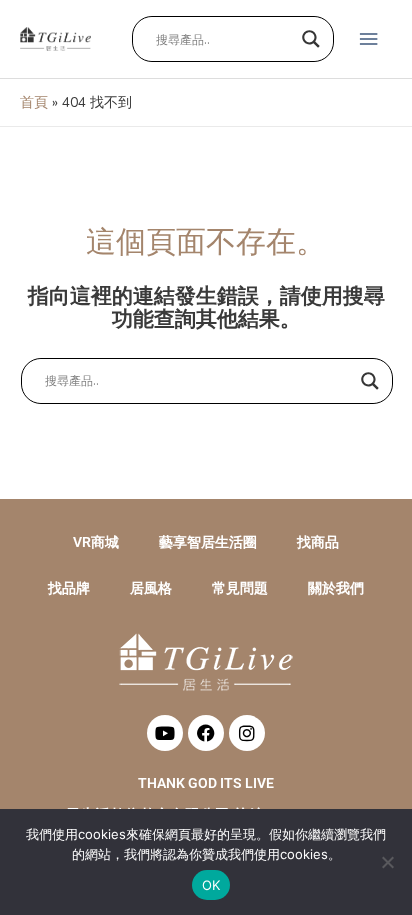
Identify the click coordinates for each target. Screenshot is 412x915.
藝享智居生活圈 (208, 542)
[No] (387, 862)
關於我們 (336, 588)
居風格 (151, 588)
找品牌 (69, 588)
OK (211, 885)
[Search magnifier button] (311, 39)
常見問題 (240, 588)
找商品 (318, 542)
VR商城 (96, 542)
